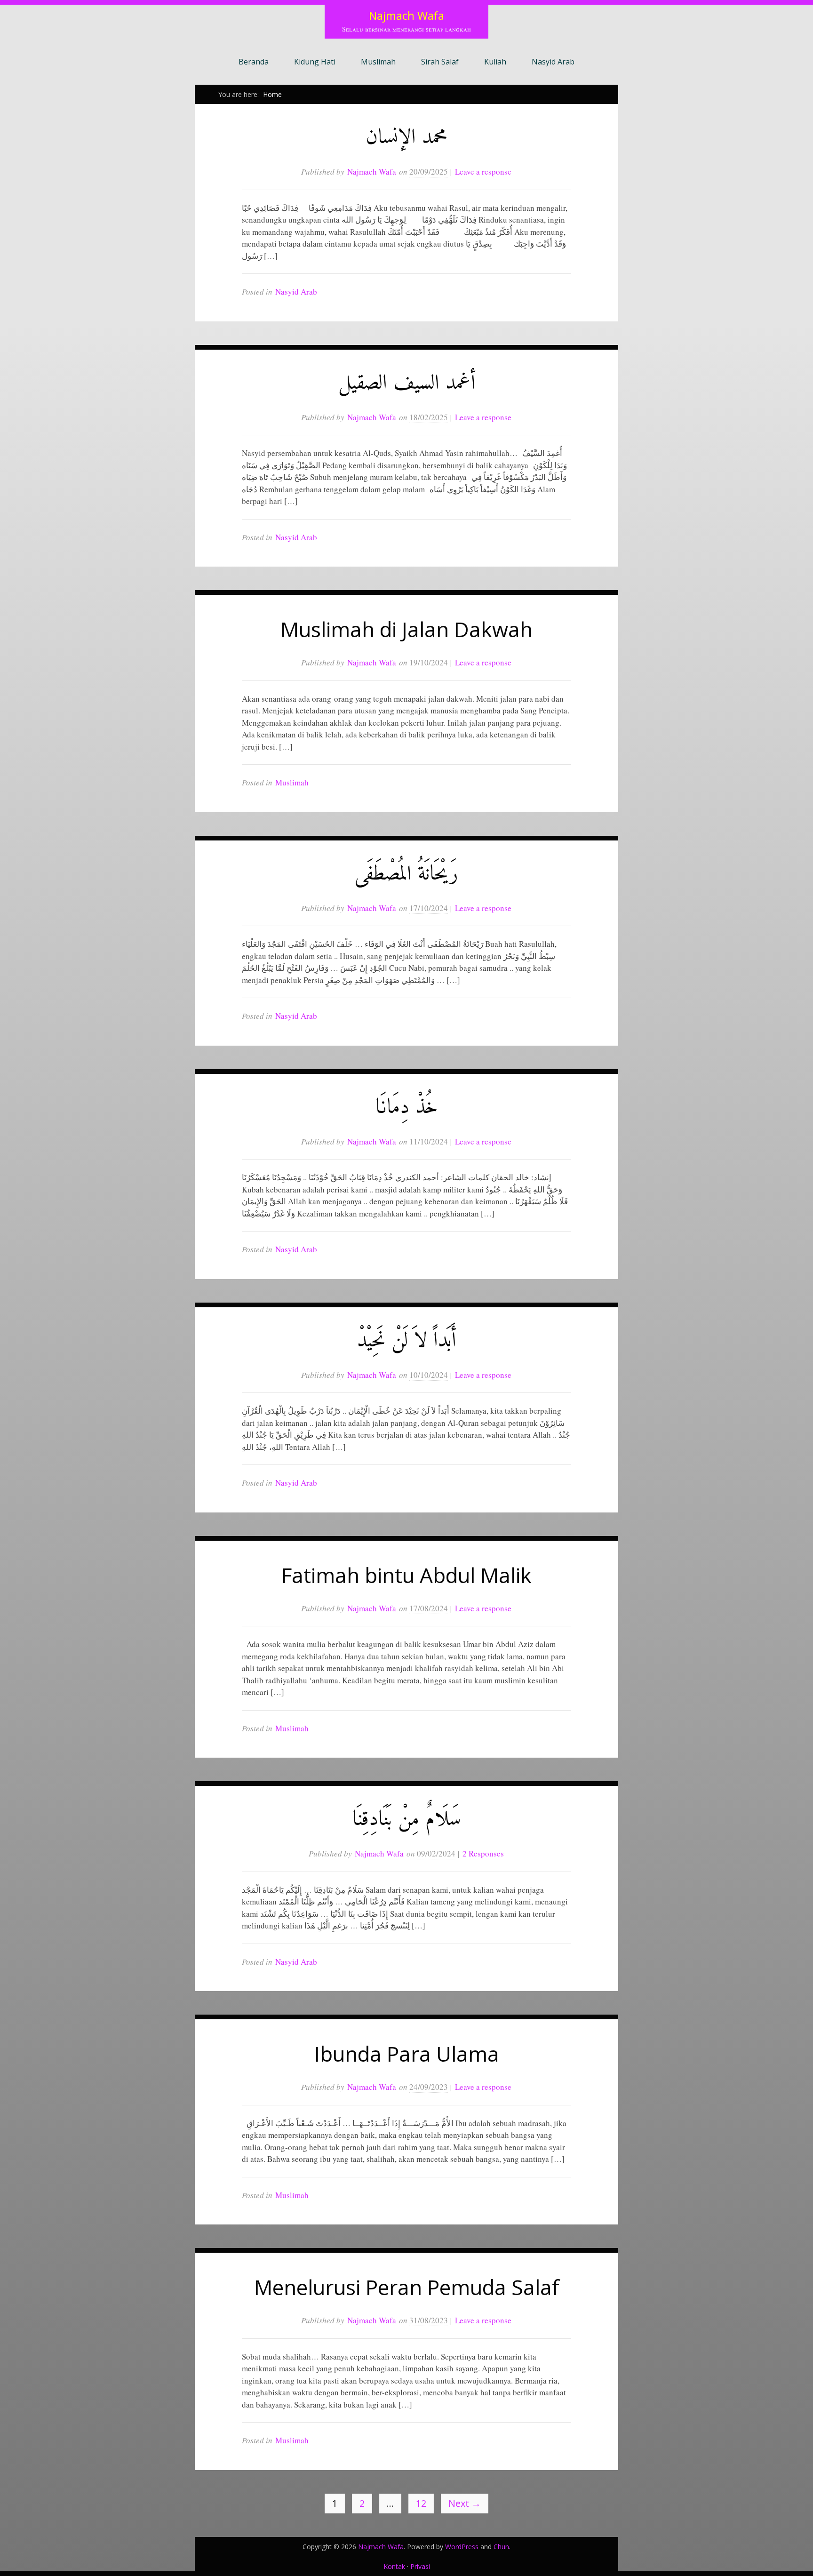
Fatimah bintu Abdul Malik (406, 1575)
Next (465, 2503)
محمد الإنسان (406, 138)
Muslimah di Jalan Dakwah (406, 629)
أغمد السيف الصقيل (407, 384)
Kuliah (495, 62)
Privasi (420, 2566)
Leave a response (483, 172)
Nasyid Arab (553, 62)
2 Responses (483, 1853)
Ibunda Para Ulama (407, 2054)
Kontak (394, 2566)
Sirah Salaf (440, 62)
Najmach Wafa (406, 15)
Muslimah (378, 62)
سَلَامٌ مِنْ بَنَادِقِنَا (407, 1820)
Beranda (254, 62)
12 (421, 2503)
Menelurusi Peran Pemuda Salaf (407, 2287)
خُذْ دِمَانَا (407, 1108)
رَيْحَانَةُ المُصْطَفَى (406, 875)
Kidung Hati (315, 62)
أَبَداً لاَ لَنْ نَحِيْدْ (406, 1341)
